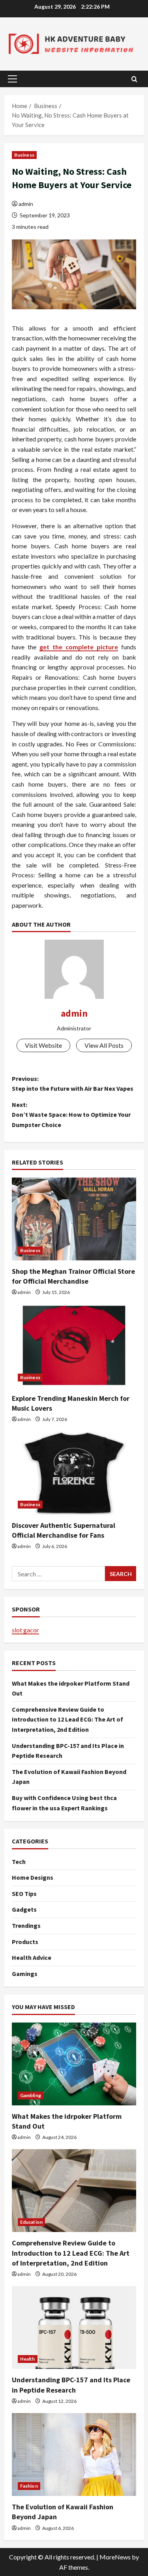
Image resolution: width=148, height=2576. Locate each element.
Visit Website (43, 1045)
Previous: (73, 1084)
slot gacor (25, 1630)
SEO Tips (24, 1894)
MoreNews (115, 2557)
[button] (12, 79)
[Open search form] (134, 79)
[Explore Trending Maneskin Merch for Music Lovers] (74, 1346)
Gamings (25, 1974)
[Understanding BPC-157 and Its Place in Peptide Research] (74, 2327)
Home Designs (33, 1877)
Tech (19, 1862)
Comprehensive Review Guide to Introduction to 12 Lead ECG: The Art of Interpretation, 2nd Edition (67, 1719)
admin (26, 204)
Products (25, 1942)
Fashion (29, 2486)
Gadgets (24, 1909)
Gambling (31, 2095)
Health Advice (32, 1957)
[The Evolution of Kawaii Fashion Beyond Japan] (74, 2454)
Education (31, 2222)
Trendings (26, 1925)
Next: (71, 1115)
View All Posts (104, 1045)
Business (24, 155)
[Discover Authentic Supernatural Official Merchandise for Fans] (74, 1473)
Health (28, 2359)
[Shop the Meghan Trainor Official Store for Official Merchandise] (74, 1219)
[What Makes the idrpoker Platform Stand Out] (74, 2064)
